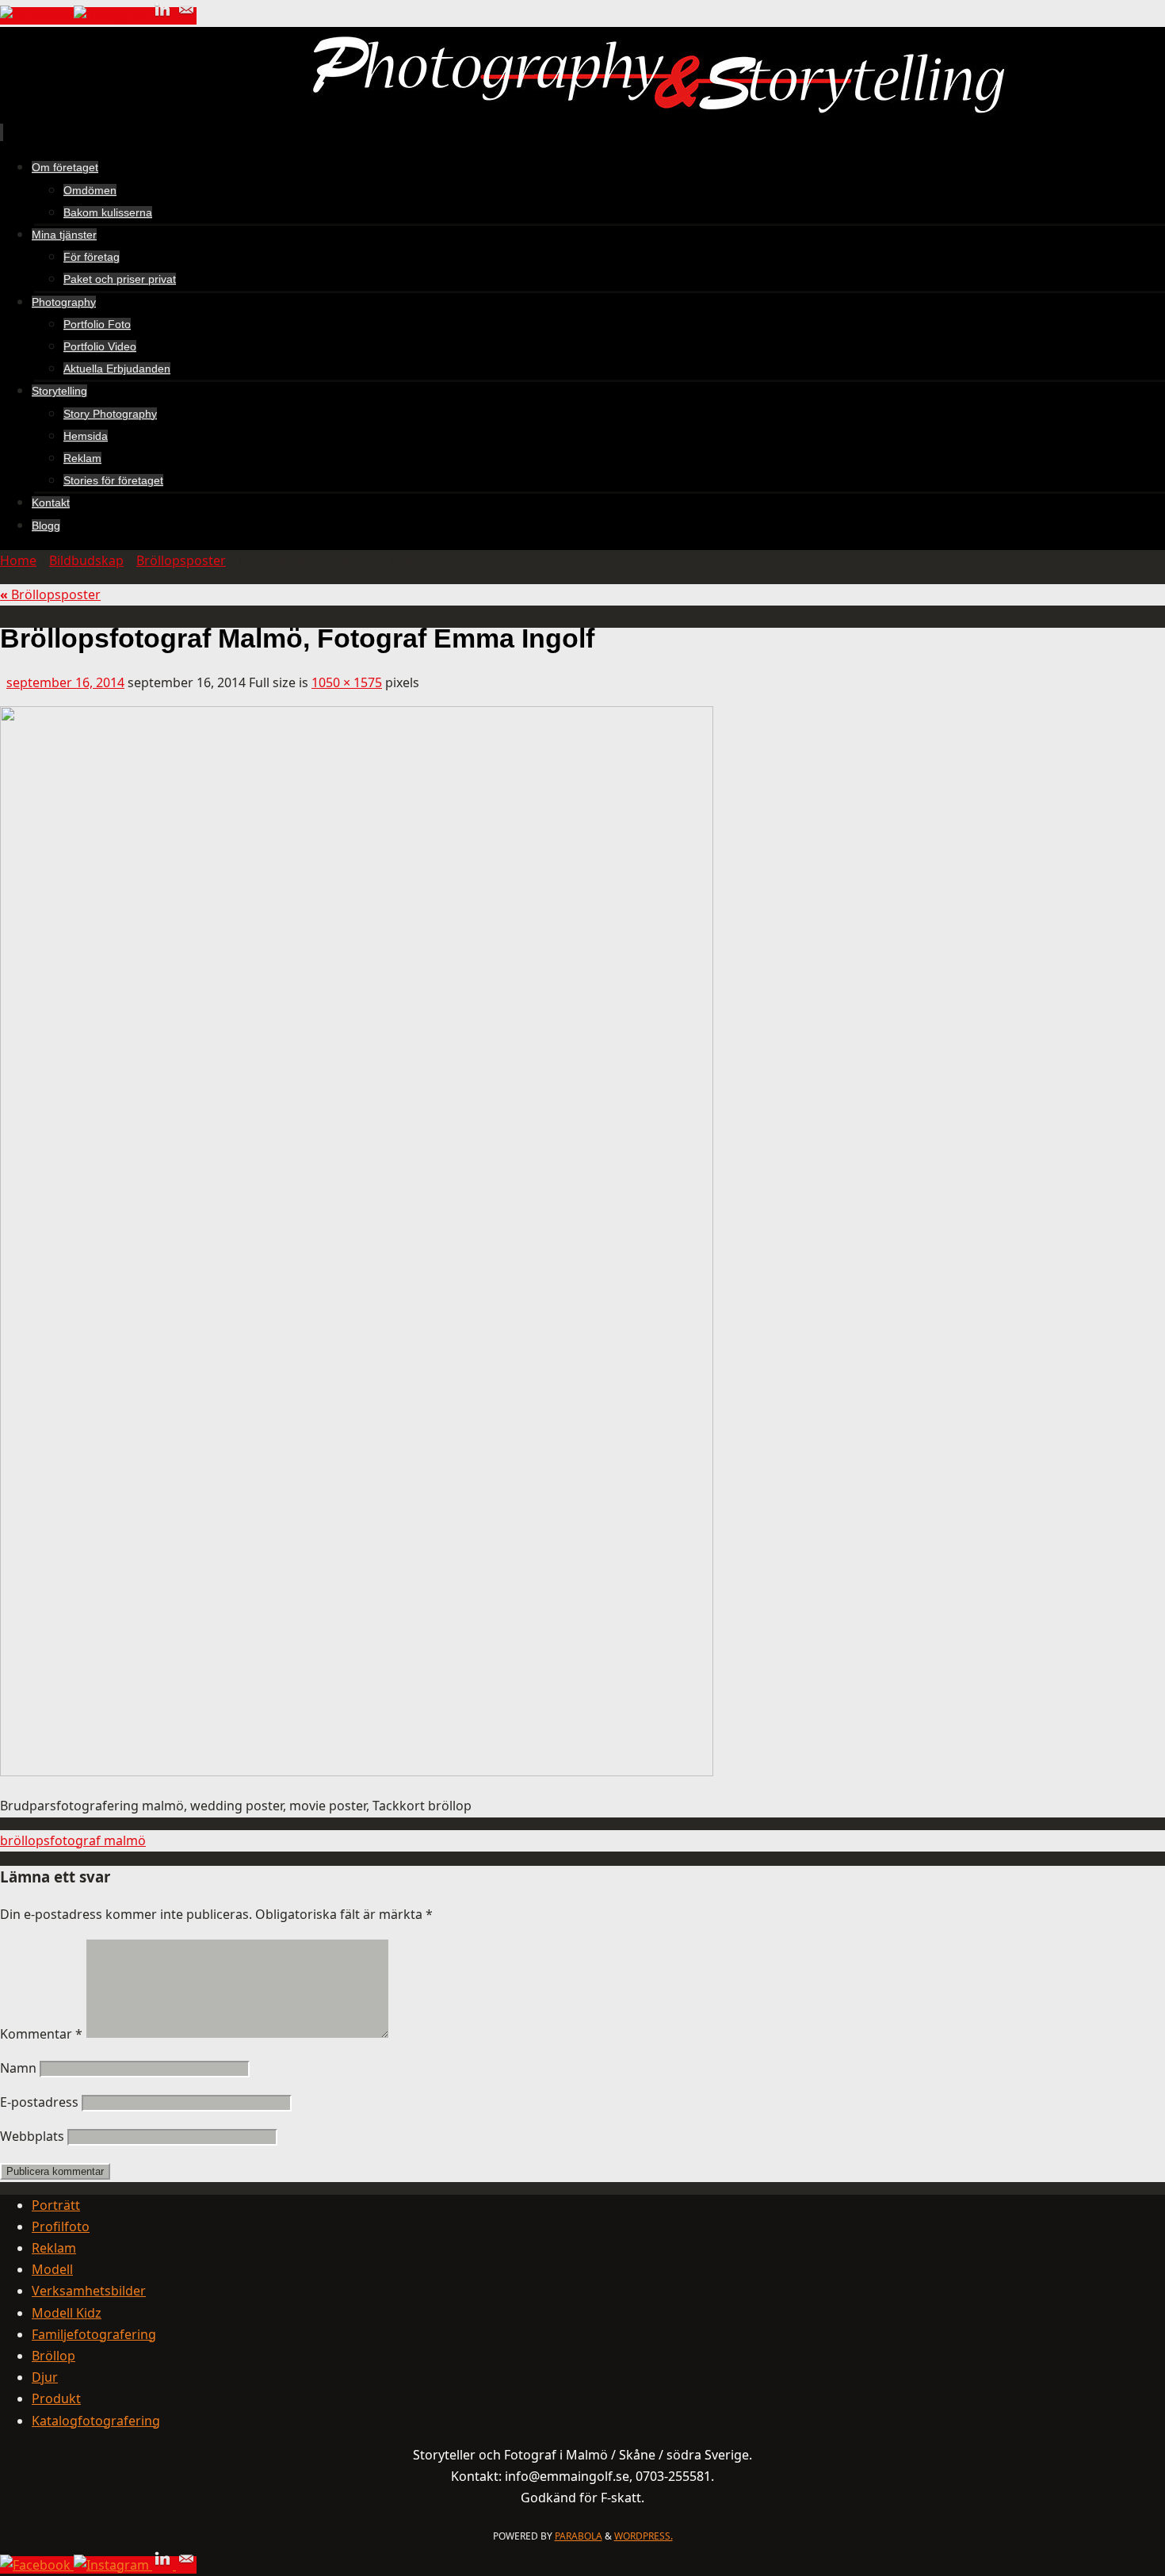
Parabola (579, 2536)
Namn (18, 2068)
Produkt (56, 2398)
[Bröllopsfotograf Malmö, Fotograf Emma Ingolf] (357, 1771)
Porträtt (56, 2205)
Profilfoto (61, 2226)
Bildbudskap (86, 560)
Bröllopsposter (181, 560)
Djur (45, 2377)
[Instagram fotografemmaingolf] (113, 16)
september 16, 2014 (65, 682)
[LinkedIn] (164, 16)
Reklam (54, 2248)
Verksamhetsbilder (89, 2291)
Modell (52, 2269)
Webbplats (32, 2136)
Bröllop (53, 2356)
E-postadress (39, 2102)
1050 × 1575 (347, 682)
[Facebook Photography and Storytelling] (37, 16)
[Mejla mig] (186, 16)
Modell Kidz (67, 2313)
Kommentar (41, 2034)
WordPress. (644, 2536)
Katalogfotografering (96, 2421)
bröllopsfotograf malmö (73, 1840)
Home (18, 560)
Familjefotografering (94, 2334)
